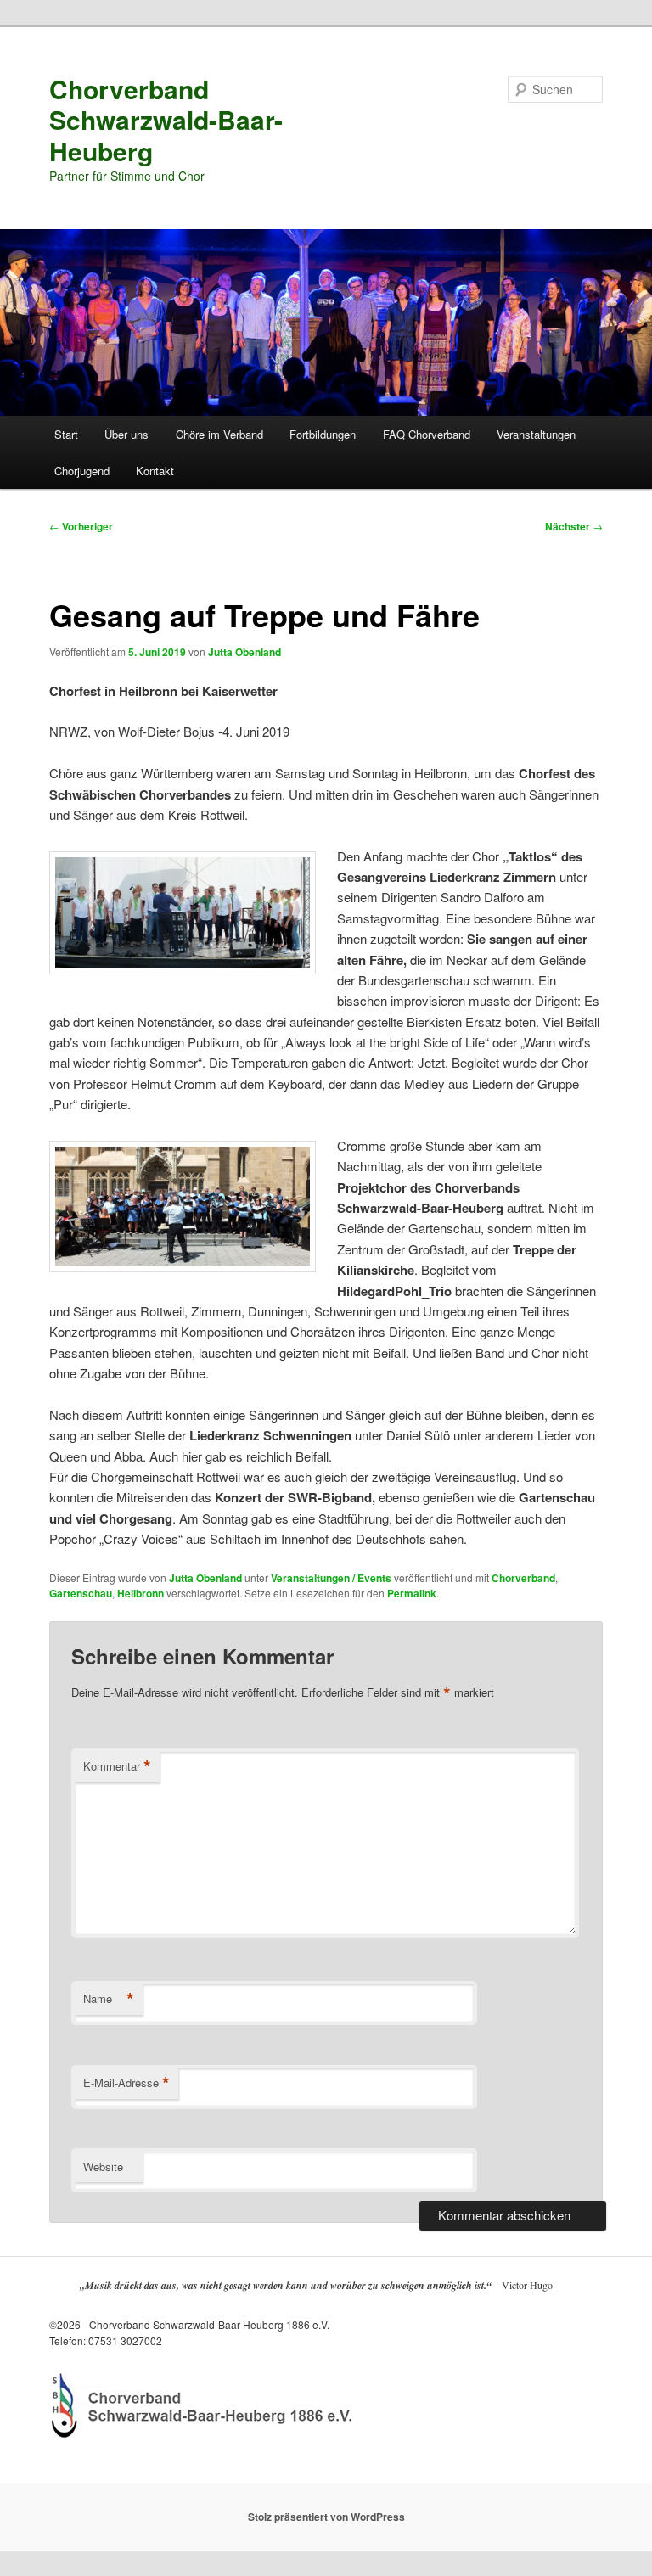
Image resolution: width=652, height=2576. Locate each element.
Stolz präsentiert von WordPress (326, 2517)
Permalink (412, 1593)
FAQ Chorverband (427, 434)
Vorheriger (81, 526)
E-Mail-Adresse (126, 2083)
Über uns (126, 434)
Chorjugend (82, 471)
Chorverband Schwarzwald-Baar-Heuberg (166, 120)
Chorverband (523, 1578)
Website (103, 2166)
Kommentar (117, 1766)
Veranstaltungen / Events (331, 1578)
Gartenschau (81, 1593)
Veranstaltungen (536, 434)
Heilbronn (141, 1593)
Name (109, 1999)
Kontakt (155, 471)
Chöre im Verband (219, 434)
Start (66, 434)
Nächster (574, 526)
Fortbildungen (323, 434)
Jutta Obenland (244, 652)
